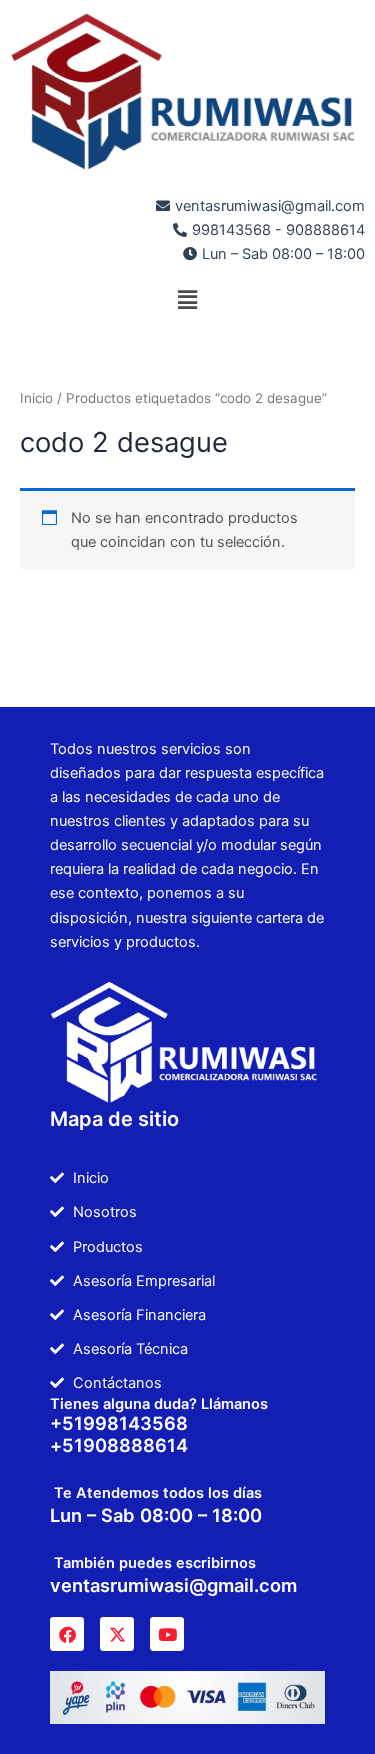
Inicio (36, 398)
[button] (187, 299)
